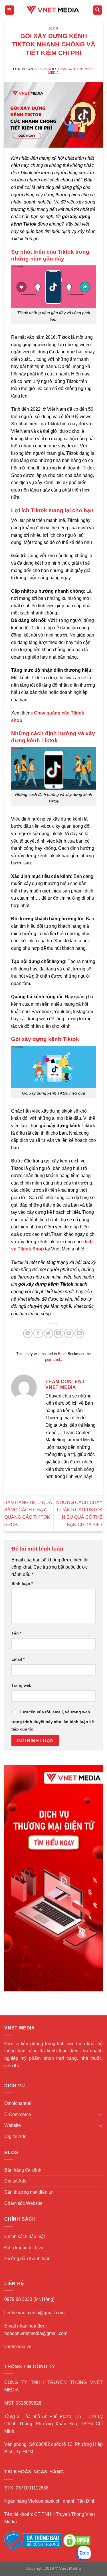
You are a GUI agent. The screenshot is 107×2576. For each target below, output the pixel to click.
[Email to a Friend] (59, 1333)
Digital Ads (15, 2136)
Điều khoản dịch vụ (24, 2248)
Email (18, 1659)
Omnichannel (18, 2103)
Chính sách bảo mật (25, 2237)
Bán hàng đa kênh (23, 2170)
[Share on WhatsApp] (28, 1333)
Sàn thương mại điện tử (29, 2192)
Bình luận (22, 1583)
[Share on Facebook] (38, 1333)
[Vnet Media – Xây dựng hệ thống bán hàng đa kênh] (54, 10)
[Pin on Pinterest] (69, 1333)
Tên (16, 1633)
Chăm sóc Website (23, 2203)
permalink (53, 1360)
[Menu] (10, 10)
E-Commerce (18, 2114)
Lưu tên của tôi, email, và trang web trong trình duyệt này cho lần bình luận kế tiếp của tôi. (53, 1720)
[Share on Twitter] (48, 1333)
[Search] (98, 10)
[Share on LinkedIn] (79, 1333)
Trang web (22, 1685)
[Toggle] (100, 2114)
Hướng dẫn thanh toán (27, 2259)
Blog (53, 28)
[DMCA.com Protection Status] (77, 2540)
